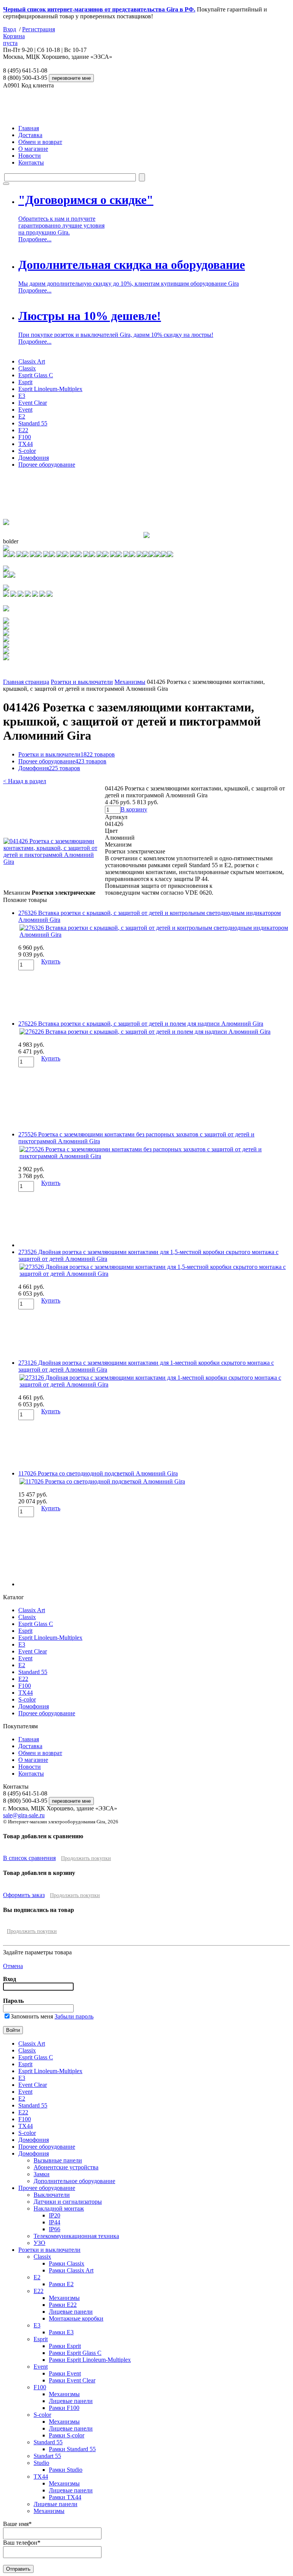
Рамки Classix (67, 2263)
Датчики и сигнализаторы (68, 2202)
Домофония (34, 458)
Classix (27, 368)
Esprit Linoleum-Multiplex (50, 389)
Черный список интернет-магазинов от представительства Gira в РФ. (99, 9)
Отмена (13, 1966)
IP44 (55, 2222)
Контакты (31, 162)
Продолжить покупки (86, 1858)
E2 (22, 416)
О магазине (33, 149)
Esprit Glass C (36, 375)
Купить (51, 961)
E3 (22, 396)
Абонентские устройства (66, 2167)
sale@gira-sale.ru (24, 1815)
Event (25, 410)
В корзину (134, 809)
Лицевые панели (71, 2312)
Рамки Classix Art (71, 2270)
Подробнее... (35, 239)
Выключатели (52, 2195)
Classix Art (32, 361)
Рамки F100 (64, 2408)
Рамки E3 (61, 2332)
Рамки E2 (61, 2284)
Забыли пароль (74, 2016)
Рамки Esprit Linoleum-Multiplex (90, 2360)
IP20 (55, 2215)
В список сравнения (29, 1858)
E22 (23, 430)
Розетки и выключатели (82, 682)
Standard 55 (33, 423)
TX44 (26, 444)
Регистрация (39, 29)
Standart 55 (47, 2456)
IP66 (55, 2229)
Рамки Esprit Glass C (75, 2353)
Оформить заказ (24, 1895)
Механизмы (130, 682)
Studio (41, 2463)
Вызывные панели (58, 2160)
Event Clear (33, 403)
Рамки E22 (63, 2305)
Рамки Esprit (65, 2346)
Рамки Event (65, 2373)
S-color (27, 451)
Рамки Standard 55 (72, 2449)
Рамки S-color (67, 2435)
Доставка (30, 135)
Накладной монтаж (59, 2208)
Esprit (25, 382)
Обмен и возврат (40, 142)
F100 (25, 437)
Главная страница (26, 682)
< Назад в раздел (25, 781)
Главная (29, 128)
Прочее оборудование (47, 465)
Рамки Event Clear (72, 2380)
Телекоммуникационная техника (76, 2236)
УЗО (39, 2243)
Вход (10, 29)
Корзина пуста (14, 40)
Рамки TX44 (65, 2497)
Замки (42, 2174)
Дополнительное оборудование (74, 2181)
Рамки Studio (66, 2470)
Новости (30, 156)
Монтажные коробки (76, 2318)
